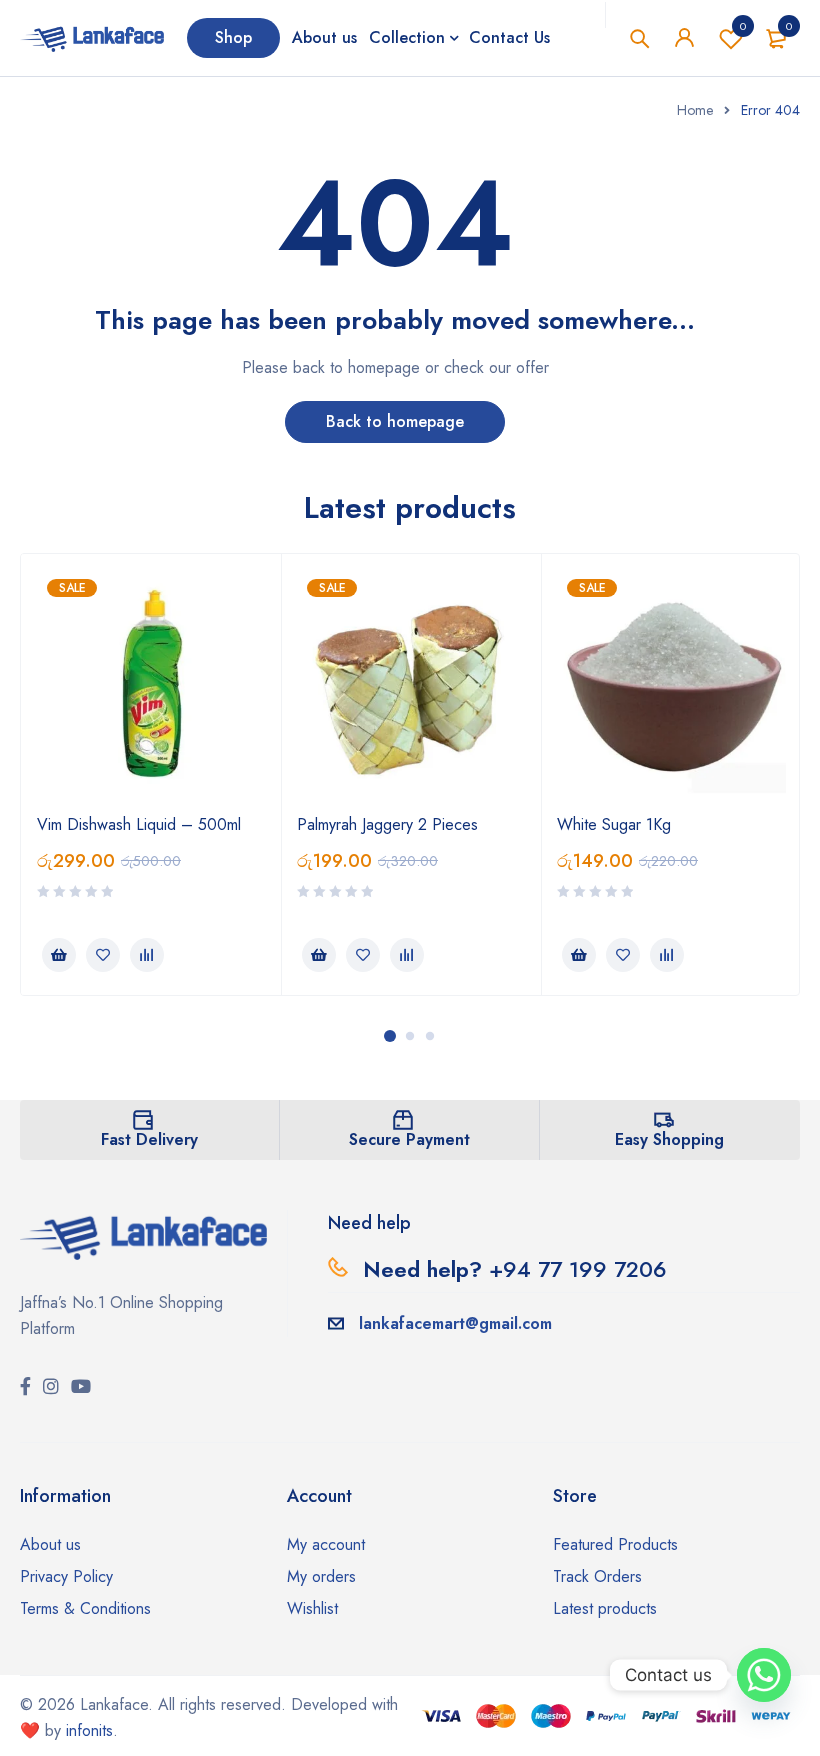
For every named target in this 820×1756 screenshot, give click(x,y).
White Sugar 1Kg (614, 824)
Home (695, 110)
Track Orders (597, 1576)
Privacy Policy (66, 1576)
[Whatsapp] (764, 1675)
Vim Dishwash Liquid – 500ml (139, 824)
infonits (89, 1730)
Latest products (605, 1608)
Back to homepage (395, 421)
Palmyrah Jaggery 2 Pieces (387, 824)
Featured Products (615, 1544)
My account (326, 1544)
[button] (59, 955)
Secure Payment (409, 1139)
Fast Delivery (149, 1139)
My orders (321, 1576)
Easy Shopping (669, 1139)
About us (50, 1544)
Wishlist (743, 26)
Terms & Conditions (85, 1608)
